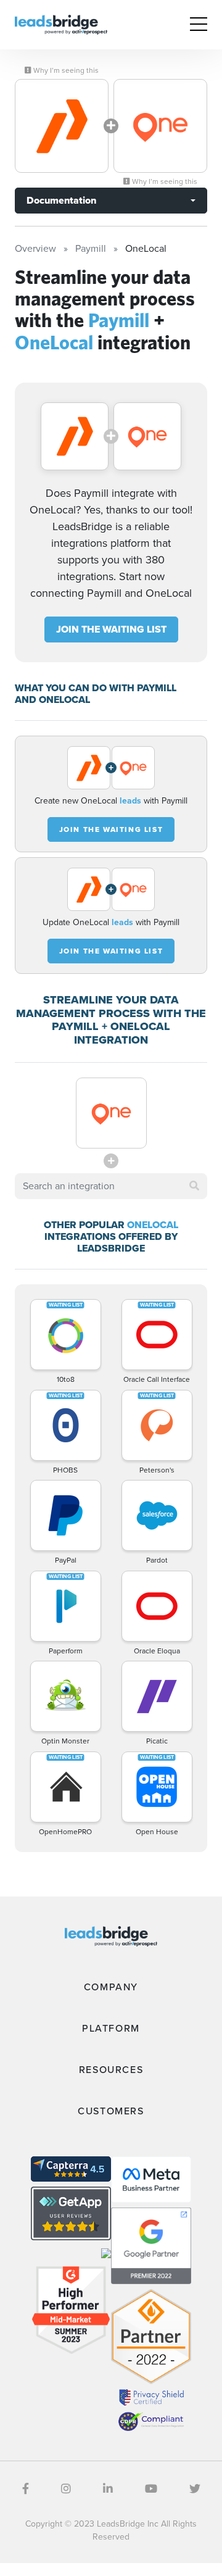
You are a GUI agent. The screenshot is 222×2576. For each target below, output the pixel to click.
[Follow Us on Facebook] (26, 2489)
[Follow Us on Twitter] (195, 2489)
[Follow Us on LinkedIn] (108, 2489)
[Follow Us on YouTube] (151, 2489)
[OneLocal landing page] (160, 126)
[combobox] (111, 1186)
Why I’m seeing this (65, 70)
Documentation (61, 200)
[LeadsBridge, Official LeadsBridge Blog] (61, 24)
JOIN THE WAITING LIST (111, 629)
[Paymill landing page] (62, 126)
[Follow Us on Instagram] (66, 2489)
